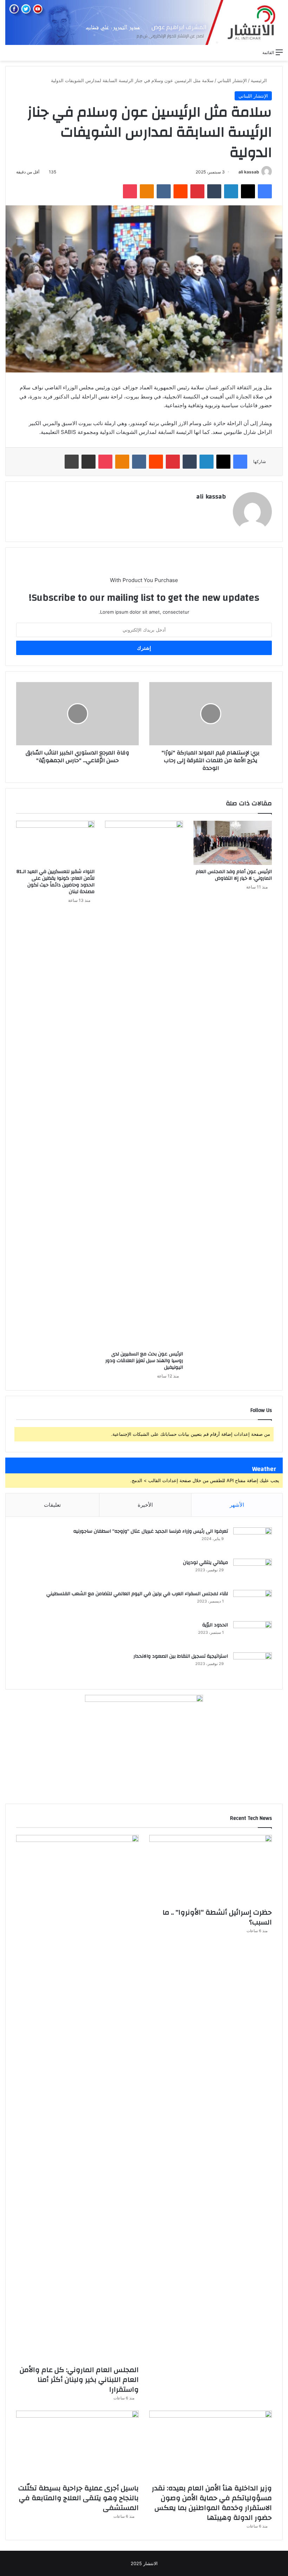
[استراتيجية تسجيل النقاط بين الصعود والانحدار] (253, 1666)
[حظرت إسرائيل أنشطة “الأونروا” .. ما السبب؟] (211, 1870)
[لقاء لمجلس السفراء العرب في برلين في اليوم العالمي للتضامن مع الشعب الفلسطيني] (253, 1603)
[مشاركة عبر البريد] (89, 462)
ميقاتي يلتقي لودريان (205, 1563)
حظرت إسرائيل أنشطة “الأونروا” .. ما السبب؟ (217, 1917)
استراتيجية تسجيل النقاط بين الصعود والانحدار (181, 1656)
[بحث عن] (254, 52)
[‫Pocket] (130, 191)
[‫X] (248, 191)
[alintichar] (144, 22)
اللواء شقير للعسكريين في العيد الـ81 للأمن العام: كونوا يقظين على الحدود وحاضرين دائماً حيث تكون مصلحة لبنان (55, 882)
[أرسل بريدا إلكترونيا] (236, 172)
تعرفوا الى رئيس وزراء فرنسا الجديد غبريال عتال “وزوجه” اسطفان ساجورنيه (151, 1531)
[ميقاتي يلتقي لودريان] (253, 1572)
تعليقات (52, 1505)
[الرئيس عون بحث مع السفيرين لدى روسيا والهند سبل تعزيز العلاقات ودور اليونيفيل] (144, 1084)
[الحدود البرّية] (253, 1634)
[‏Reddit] (181, 191)
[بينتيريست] (197, 191)
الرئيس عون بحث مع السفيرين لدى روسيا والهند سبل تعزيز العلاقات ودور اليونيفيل (144, 1361)
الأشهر (237, 1505)
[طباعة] (72, 462)
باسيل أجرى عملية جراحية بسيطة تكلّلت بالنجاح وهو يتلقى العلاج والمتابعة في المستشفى (78, 2498)
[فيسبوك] (265, 191)
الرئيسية (260, 80)
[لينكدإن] (231, 191)
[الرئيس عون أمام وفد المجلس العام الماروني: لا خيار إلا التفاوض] (233, 843)
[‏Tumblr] (214, 191)
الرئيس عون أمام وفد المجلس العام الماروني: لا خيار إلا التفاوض (234, 875)
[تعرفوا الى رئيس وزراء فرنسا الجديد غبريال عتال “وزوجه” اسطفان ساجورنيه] (253, 1541)
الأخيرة (145, 1505)
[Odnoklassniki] (147, 191)
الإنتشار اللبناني (232, 80)
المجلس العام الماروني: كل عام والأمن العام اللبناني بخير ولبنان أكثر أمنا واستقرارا (79, 2380)
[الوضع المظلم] (241, 52)
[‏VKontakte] (164, 191)
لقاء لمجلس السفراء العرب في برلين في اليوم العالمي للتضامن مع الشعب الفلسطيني (137, 1594)
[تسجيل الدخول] (229, 52)
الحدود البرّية (215, 1625)
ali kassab (249, 172)
